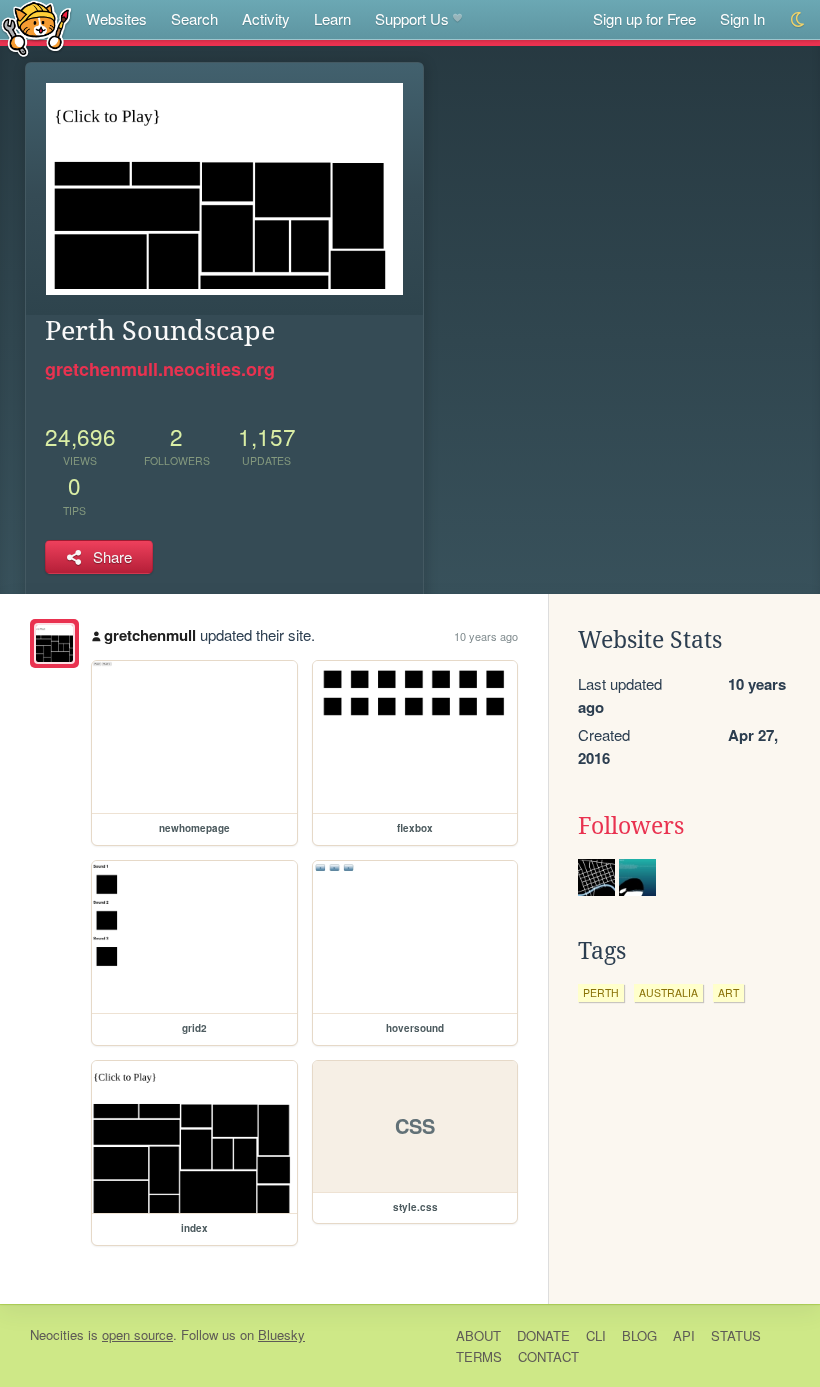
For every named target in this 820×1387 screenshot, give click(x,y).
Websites (116, 18)
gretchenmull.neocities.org (160, 369)
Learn (332, 18)
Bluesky (281, 1334)
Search (194, 18)
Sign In (742, 18)
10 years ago (486, 636)
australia (668, 992)
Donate (543, 1335)
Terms (479, 1356)
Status (736, 1335)
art (728, 992)
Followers (631, 826)
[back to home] (36, 27)
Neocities (57, 1334)
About (478, 1335)
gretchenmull (150, 635)
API (684, 1335)
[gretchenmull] (54, 643)
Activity (266, 18)
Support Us (412, 18)
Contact (548, 1356)
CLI (596, 1335)
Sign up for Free (644, 18)
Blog (639, 1335)
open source (137, 1334)
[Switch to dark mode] (798, 19)
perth (601, 992)
